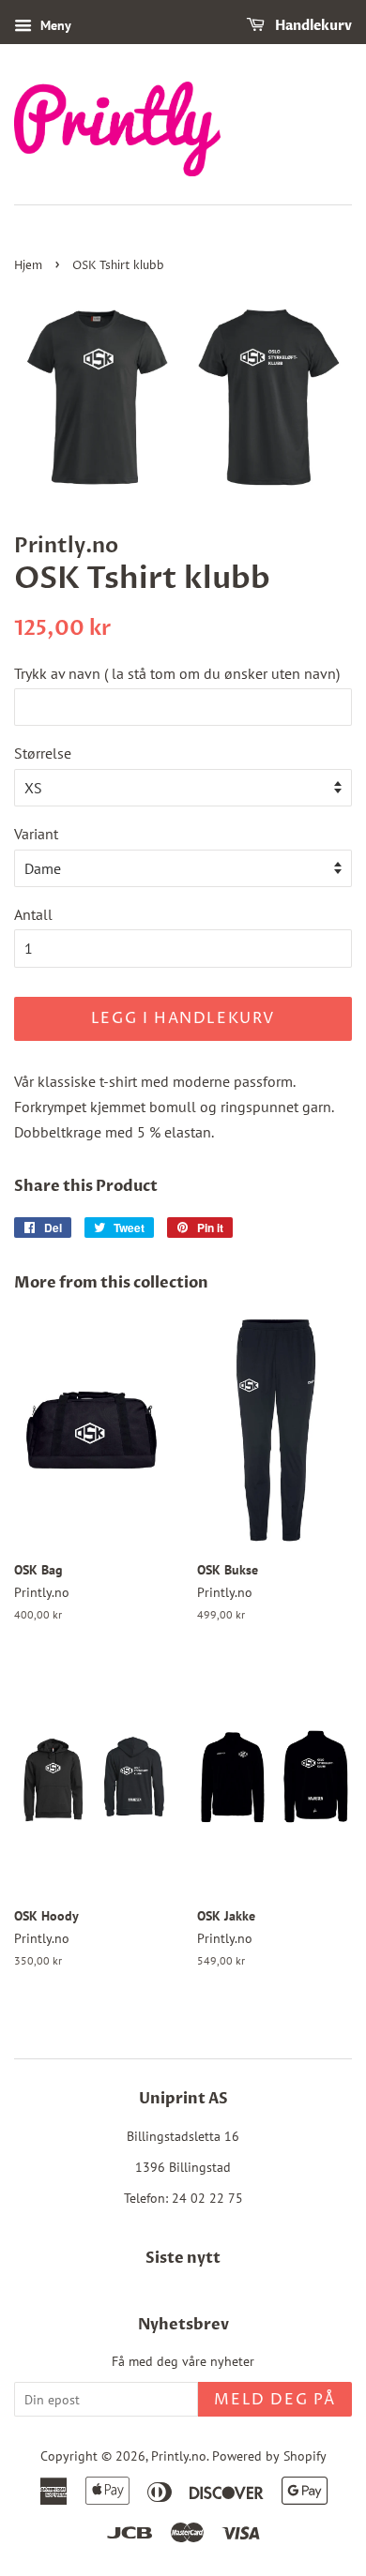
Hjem (28, 266)
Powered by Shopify (269, 2456)
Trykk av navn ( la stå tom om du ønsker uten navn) (177, 673)
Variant (36, 834)
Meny (54, 25)
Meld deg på (275, 2400)
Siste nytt (183, 2258)
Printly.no (179, 2456)
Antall (33, 914)
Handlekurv (312, 26)
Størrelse (43, 753)
